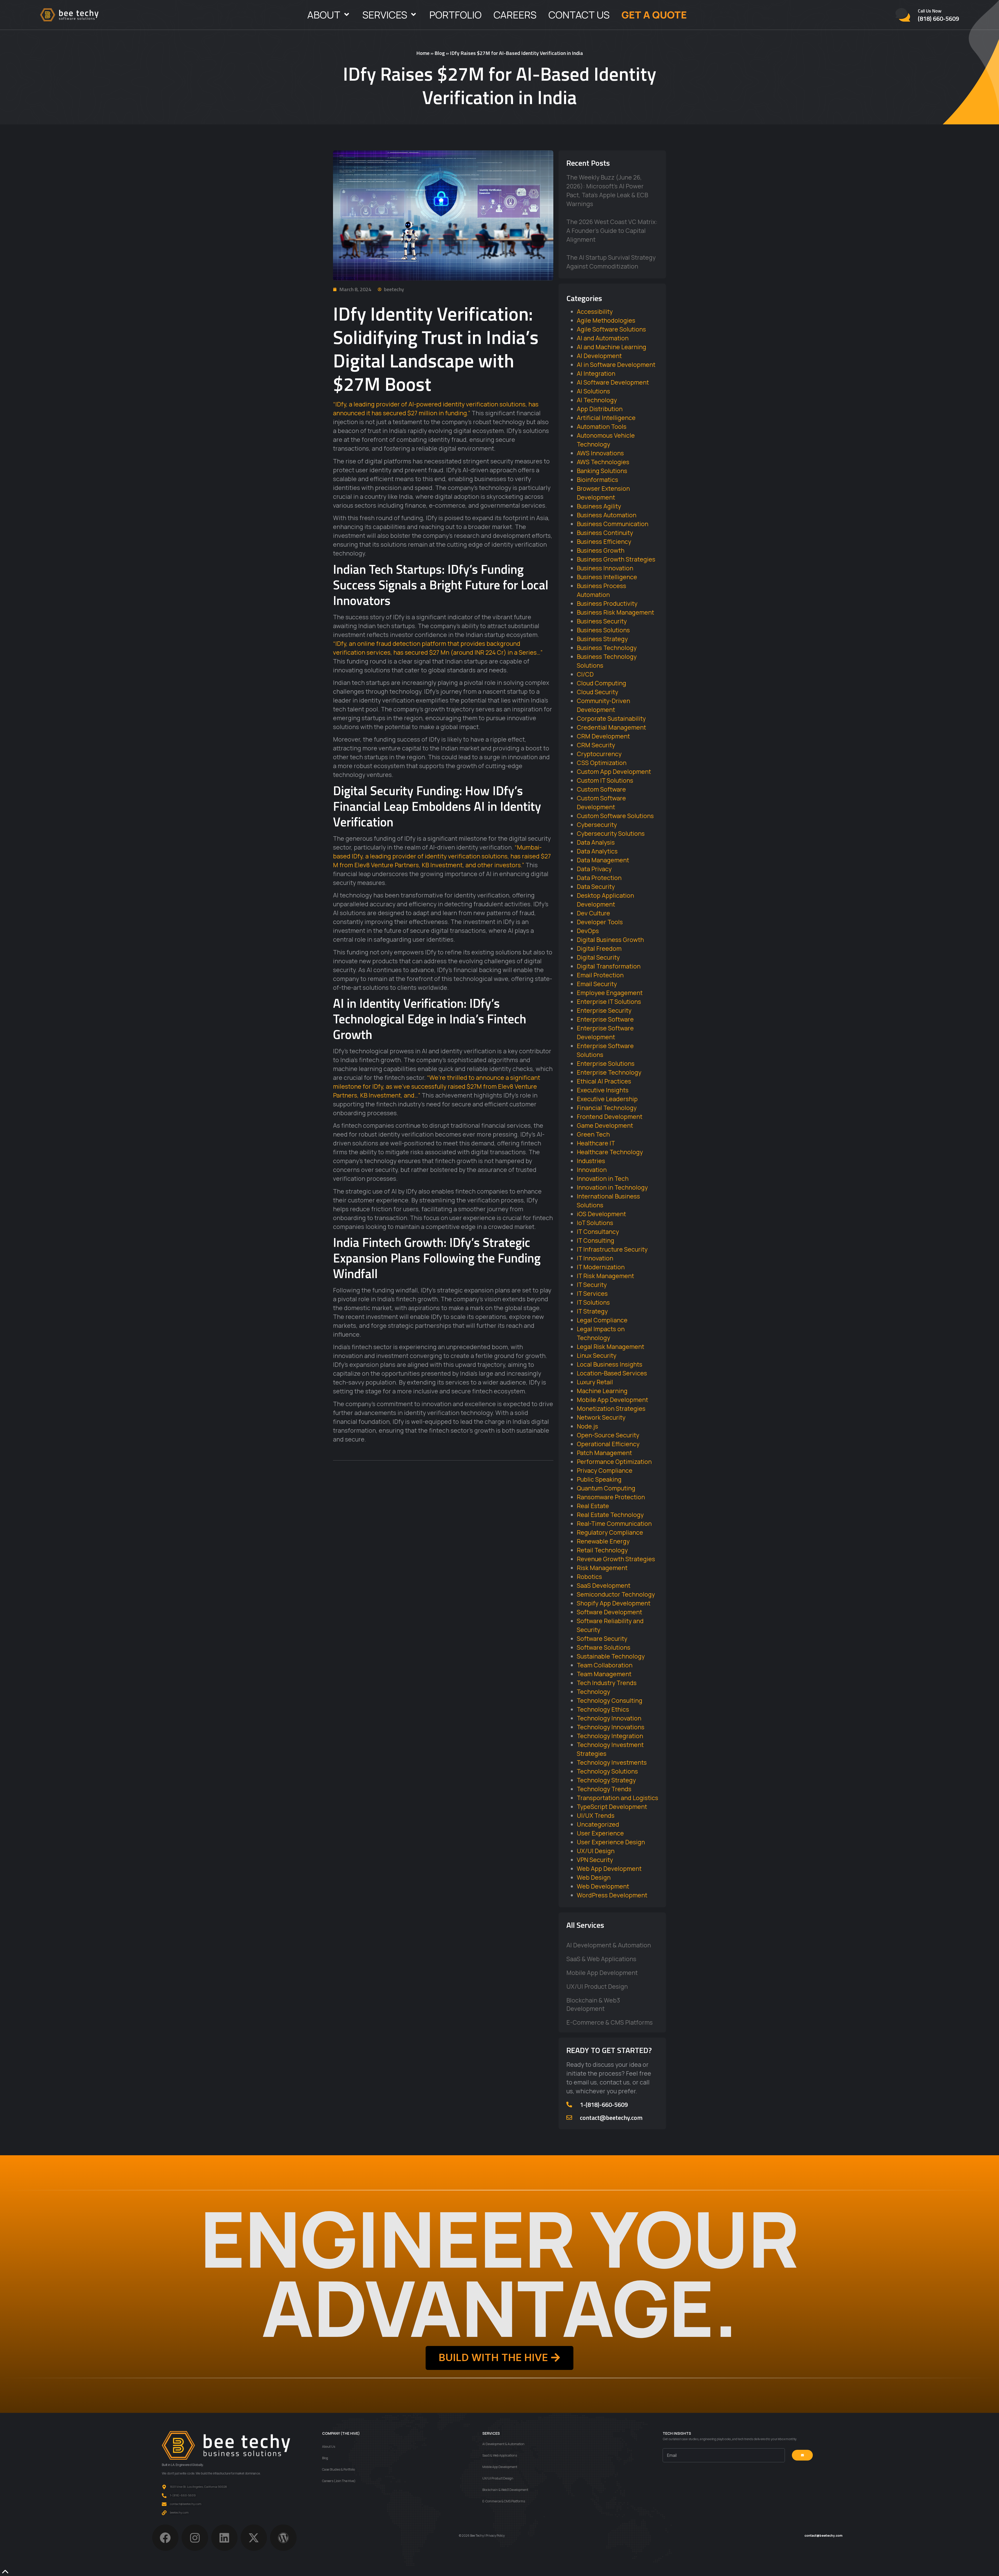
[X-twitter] (254, 2538)
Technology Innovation (609, 1718)
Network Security (601, 1417)
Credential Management (611, 727)
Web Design (594, 1877)
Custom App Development (614, 771)
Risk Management (602, 1568)
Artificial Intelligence (606, 418)
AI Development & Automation (609, 1945)
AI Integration (596, 373)
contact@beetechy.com (611, 2118)
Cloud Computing (601, 683)
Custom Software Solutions (615, 816)
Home (423, 53)
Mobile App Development (612, 1400)
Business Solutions (603, 630)
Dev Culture (593, 913)
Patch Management (604, 1453)
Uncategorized (598, 1824)
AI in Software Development (616, 365)
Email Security (597, 984)
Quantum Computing (606, 1488)
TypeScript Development (612, 1807)
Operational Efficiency (608, 1444)
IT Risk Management (605, 1276)
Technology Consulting (610, 1700)
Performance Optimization (614, 1462)
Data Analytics (597, 851)
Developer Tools (600, 922)
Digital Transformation (609, 966)
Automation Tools (602, 426)
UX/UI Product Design (597, 1986)
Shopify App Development (614, 1603)
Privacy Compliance (605, 1470)
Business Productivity (607, 603)
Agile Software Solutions (611, 329)
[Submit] (802, 2455)
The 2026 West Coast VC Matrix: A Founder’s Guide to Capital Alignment (612, 231)
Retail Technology (602, 1550)
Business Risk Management (615, 612)
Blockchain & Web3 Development (593, 2004)
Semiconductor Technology (616, 1594)
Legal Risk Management (610, 1347)
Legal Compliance (602, 1320)
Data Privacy (594, 869)
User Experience (600, 1833)
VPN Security (595, 1860)
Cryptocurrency (599, 754)
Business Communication (613, 524)
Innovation (592, 1170)
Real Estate (593, 1506)
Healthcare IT (596, 1143)
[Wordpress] (283, 2538)
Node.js (587, 1426)
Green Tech (593, 1134)
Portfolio (455, 15)
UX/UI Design (596, 1851)
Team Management (604, 1674)
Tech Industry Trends (607, 1683)
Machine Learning (602, 1391)
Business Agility (599, 506)
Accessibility (595, 311)
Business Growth (601, 550)
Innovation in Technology (612, 1187)
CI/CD (585, 674)
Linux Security (597, 1355)
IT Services (592, 1293)
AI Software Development (613, 382)
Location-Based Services (612, 1373)
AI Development (599, 356)
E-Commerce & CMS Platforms (610, 2022)
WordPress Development (612, 1895)
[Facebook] (165, 2538)
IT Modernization (601, 1267)
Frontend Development (610, 1117)
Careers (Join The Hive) (339, 2481)
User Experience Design (611, 1842)
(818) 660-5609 (938, 18)
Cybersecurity (597, 825)
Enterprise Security (604, 1010)
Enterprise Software (605, 1019)
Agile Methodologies (606, 320)
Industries (591, 1161)
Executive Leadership (607, 1099)
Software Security (602, 1638)
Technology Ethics (603, 1709)
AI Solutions (593, 391)
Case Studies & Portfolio (338, 2469)
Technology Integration (610, 1736)
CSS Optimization (602, 763)
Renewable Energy (603, 1541)
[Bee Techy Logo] (69, 15)
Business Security (602, 621)
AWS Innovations (600, 453)
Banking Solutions (602, 471)
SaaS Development (604, 1585)
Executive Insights (603, 1090)
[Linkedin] (224, 2538)
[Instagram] (195, 2538)
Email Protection (600, 975)
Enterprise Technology (609, 1072)
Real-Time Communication (614, 1523)
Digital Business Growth (610, 940)
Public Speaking (599, 1479)
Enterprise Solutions (606, 1063)
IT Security (592, 1285)
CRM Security (596, 745)
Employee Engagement (610, 993)
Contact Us (579, 15)
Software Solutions (604, 1647)
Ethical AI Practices (604, 1081)
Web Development (603, 1886)
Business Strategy (602, 639)
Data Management (603, 860)
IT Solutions (593, 1302)
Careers (515, 15)
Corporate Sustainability (611, 718)
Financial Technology (607, 1108)
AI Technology (597, 400)
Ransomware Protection (611, 1497)
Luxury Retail (595, 1382)
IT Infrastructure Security (612, 1249)
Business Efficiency (604, 541)
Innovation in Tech (603, 1178)
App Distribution (600, 409)
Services (385, 15)
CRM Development (603, 736)
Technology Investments (612, 1762)
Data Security (596, 887)
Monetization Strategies (611, 1408)
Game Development (605, 1125)
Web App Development (609, 1869)
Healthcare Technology (610, 1152)
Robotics (589, 1577)
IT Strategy (592, 1311)
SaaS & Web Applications (601, 1959)
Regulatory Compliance (610, 1532)
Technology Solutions (607, 1771)
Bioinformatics (597, 480)
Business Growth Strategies (616, 559)
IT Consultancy (598, 1232)
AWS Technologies (603, 462)
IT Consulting (595, 1240)
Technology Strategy (606, 1780)
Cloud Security (597, 692)
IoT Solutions (595, 1223)
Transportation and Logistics (617, 1798)
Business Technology (607, 648)
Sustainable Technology (611, 1656)
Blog (440, 53)
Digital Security (598, 957)
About (324, 15)
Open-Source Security (608, 1435)
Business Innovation (605, 568)
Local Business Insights (610, 1364)
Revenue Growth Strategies (616, 1559)
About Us (329, 2447)
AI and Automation (603, 338)
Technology (593, 1692)
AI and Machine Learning (611, 347)
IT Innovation (595, 1258)
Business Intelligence (607, 577)
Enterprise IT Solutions (609, 1002)
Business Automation (607, 515)
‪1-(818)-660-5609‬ (604, 2105)
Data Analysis (596, 842)
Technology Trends (604, 1789)
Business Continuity (605, 533)
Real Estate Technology (610, 1515)
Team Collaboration (605, 1665)
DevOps (588, 931)
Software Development (609, 1612)
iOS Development (601, 1214)
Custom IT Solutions (605, 780)
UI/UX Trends (596, 1815)
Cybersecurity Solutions (611, 833)
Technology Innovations (611, 1727)
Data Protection (599, 878)
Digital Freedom (599, 948)
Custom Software (601, 789)
